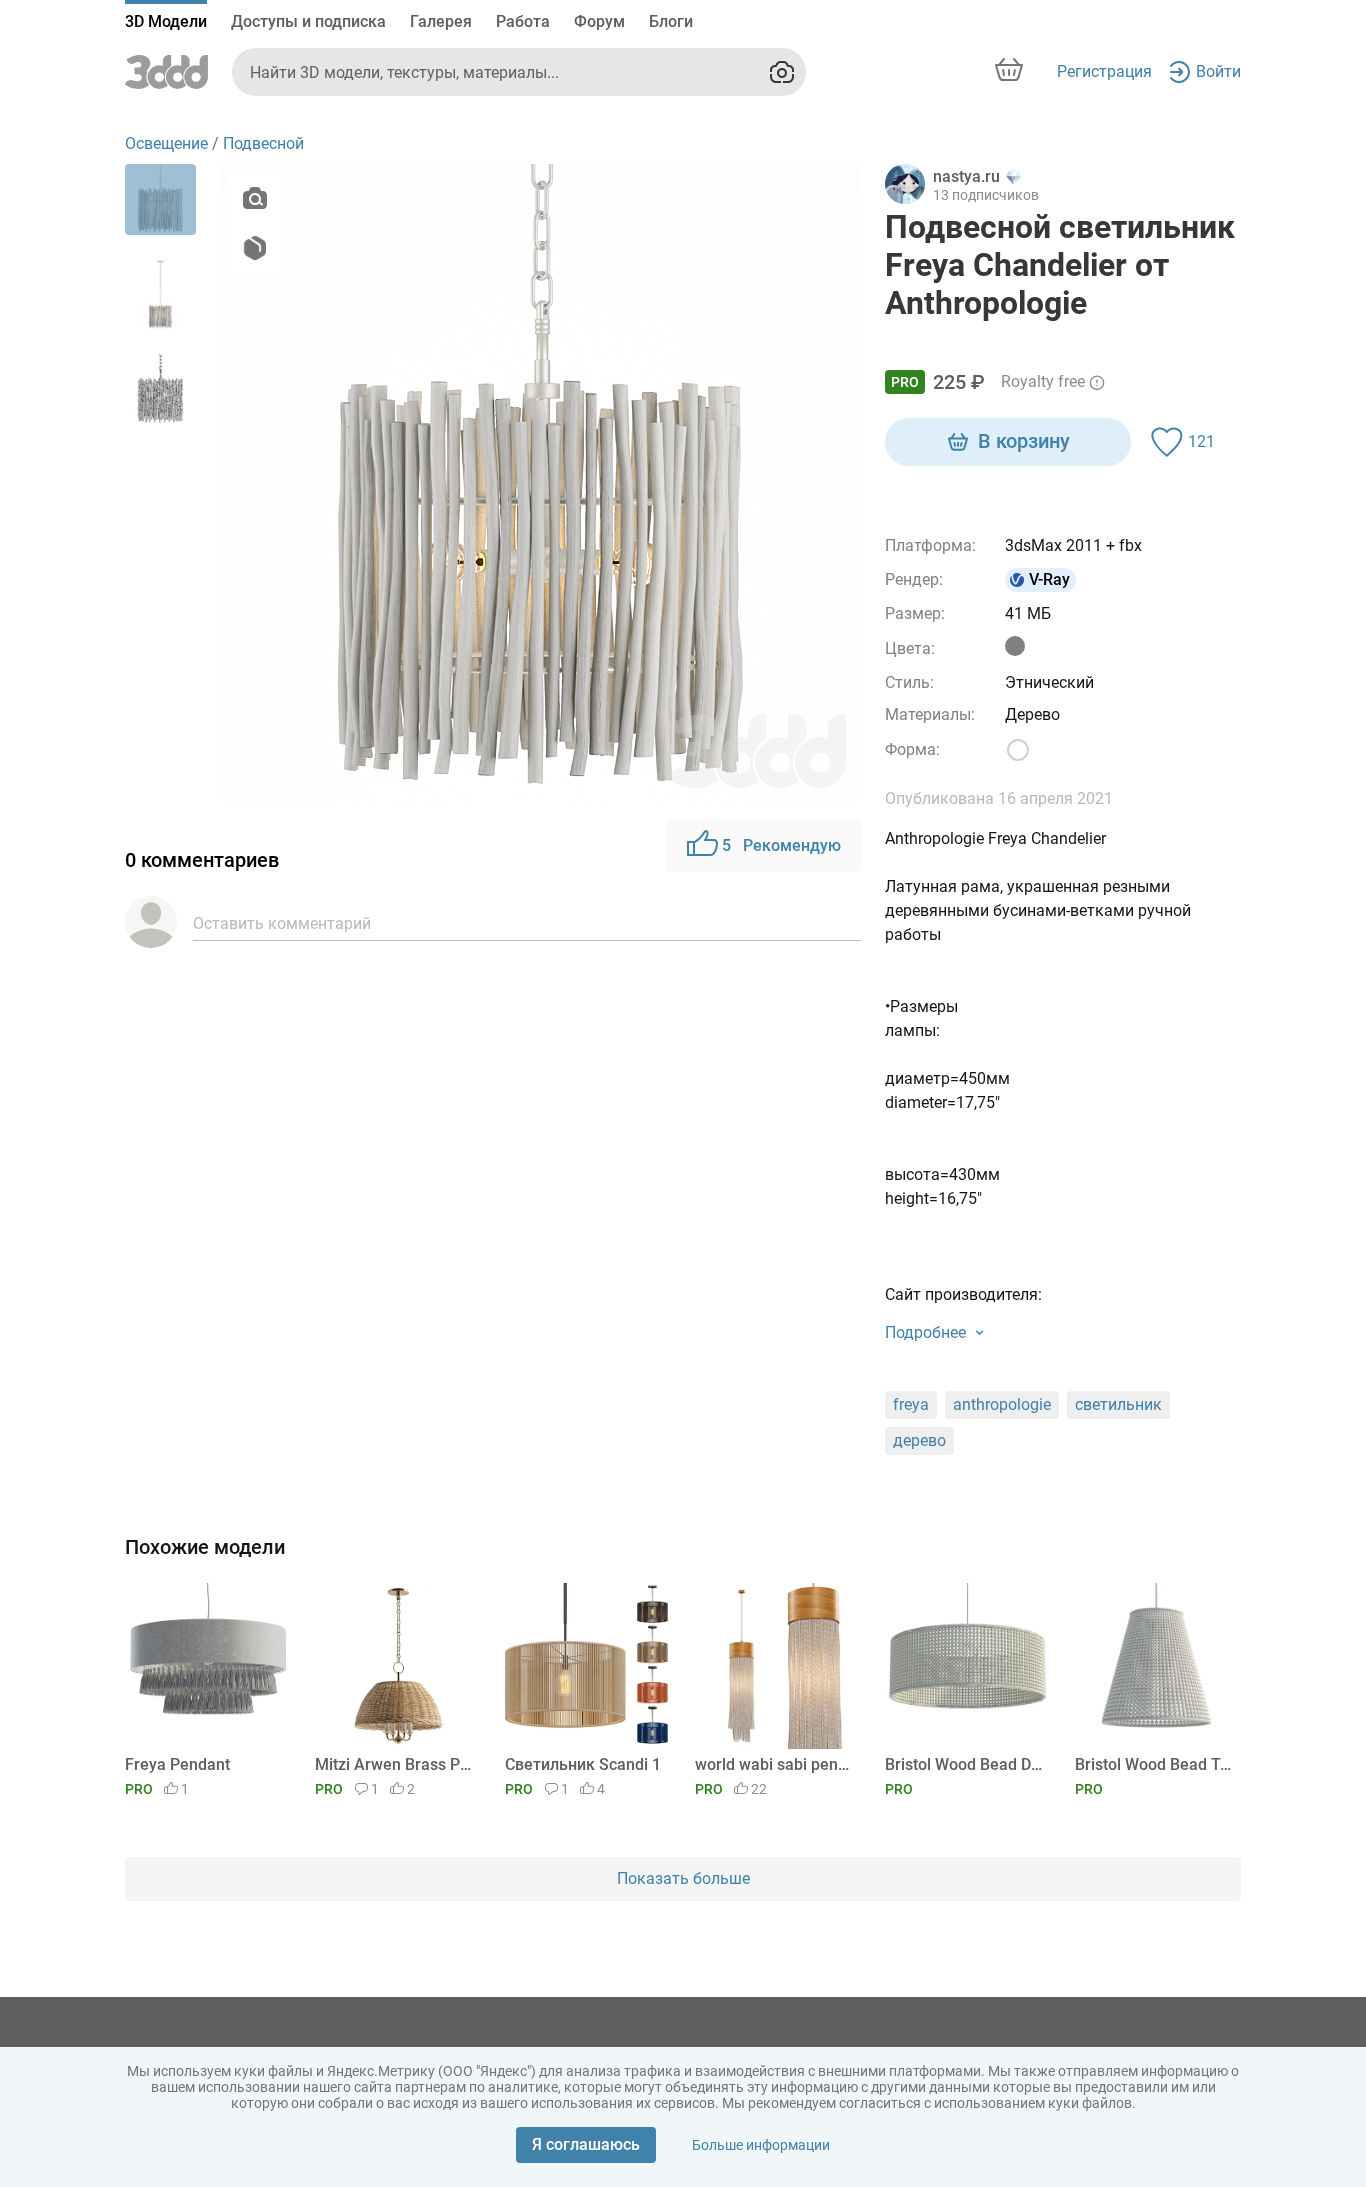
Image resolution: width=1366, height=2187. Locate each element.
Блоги (671, 21)
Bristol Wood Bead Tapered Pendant (1154, 1764)
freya (911, 1404)
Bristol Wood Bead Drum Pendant (964, 1764)
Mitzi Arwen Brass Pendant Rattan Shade (394, 1764)
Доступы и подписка (308, 21)
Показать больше (683, 1878)
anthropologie (1002, 1404)
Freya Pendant (177, 1764)
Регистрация (1104, 71)
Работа (523, 21)
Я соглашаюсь (586, 2144)
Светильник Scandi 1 (583, 1764)
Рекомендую (781, 845)
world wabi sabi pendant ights (774, 1764)
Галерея (441, 21)
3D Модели (166, 21)
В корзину (1024, 441)
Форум (599, 21)
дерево (919, 1440)
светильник (1118, 1404)
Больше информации (761, 2145)
